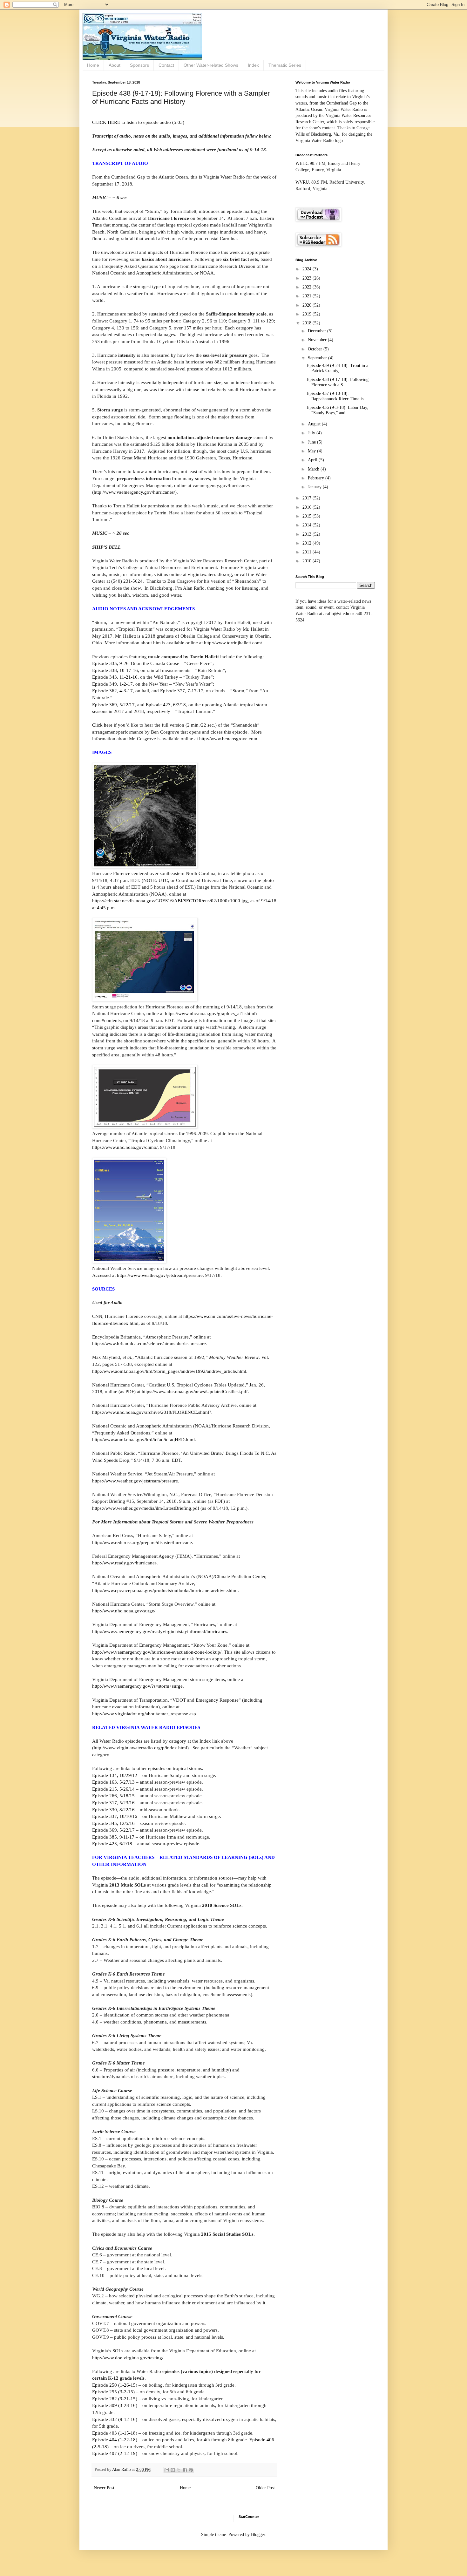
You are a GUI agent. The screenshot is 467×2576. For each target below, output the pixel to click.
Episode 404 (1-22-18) (115, 2440)
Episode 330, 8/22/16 (113, 1810)
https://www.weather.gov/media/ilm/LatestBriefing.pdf (146, 1508)
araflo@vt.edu (336, 614)
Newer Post (104, 2488)
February (317, 478)
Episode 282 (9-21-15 (114, 2399)
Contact (166, 65)
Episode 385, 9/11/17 (113, 1837)
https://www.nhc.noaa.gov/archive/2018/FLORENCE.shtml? (152, 1412)
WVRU (302, 182)
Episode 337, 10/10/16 (115, 1816)
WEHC (302, 163)
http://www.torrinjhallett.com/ (233, 643)
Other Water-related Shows (211, 65)
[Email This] (167, 2470)
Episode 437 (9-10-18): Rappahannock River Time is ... (338, 396)
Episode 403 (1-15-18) (115, 2433)
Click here (102, 725)
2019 (308, 314)
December (318, 331)
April (313, 460)
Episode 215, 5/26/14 (113, 1789)
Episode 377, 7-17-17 (182, 691)
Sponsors (139, 65)
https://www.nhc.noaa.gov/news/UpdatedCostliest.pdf (195, 1391)
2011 (308, 552)
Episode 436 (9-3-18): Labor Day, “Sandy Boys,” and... (337, 410)
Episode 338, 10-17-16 (115, 670)
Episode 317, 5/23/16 (113, 1803)
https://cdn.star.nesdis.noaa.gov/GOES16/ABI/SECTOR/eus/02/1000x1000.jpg (170, 901)
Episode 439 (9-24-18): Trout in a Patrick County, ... (337, 368)
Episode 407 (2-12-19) (115, 2453)
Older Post (265, 2488)
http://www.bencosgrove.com (228, 739)
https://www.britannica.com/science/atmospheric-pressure (149, 1343)
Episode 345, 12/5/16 (113, 1823)
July (312, 433)
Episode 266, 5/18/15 (113, 1796)
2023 (308, 278)
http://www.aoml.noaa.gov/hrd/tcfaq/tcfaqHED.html (143, 1439)
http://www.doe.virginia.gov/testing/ (128, 2358)
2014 (308, 525)
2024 (308, 269)
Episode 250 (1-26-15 (114, 2385)
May (312, 451)
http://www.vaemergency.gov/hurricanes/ (134, 492)
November (318, 340)
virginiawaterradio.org (210, 574)
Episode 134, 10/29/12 (115, 1775)
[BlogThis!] (173, 2470)
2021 (308, 296)
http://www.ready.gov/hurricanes (124, 1563)
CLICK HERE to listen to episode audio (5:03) (138, 122)
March (314, 469)
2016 (308, 507)
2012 (308, 543)
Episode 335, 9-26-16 (114, 663)
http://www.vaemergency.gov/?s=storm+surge (137, 1686)
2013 (308, 534)
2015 (308, 516)
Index (253, 65)
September (318, 358)
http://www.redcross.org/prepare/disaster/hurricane (142, 1542)
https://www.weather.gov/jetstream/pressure (160, 1275)
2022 (308, 287)
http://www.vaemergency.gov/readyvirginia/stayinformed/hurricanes (160, 1631)
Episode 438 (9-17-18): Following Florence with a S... (338, 382)
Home (93, 65)
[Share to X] (179, 2470)
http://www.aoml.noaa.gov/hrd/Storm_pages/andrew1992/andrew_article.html (169, 1371)
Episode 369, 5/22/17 (113, 705)
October (316, 349)
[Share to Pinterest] (191, 2470)
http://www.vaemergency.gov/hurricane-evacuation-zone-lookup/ (157, 1652)
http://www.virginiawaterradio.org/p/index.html (140, 1748)
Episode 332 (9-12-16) (115, 2419)
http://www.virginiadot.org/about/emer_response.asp (144, 1714)
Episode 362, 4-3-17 (112, 691)
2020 (308, 305)
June (312, 442)
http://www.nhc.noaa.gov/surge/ (124, 1611)
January (315, 487)
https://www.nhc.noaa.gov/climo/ (125, 1147)
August (315, 424)
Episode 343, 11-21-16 (115, 677)
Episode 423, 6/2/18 (166, 705)
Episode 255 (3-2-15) (113, 2392)
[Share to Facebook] (185, 2470)
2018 (308, 323)
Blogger (258, 2535)
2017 (308, 498)
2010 (308, 561)
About (115, 65)
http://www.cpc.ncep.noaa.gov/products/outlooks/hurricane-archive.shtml (165, 1590)
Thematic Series (285, 65)
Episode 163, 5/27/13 (113, 1782)
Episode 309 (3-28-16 (114, 2405)
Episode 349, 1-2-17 (112, 684)
